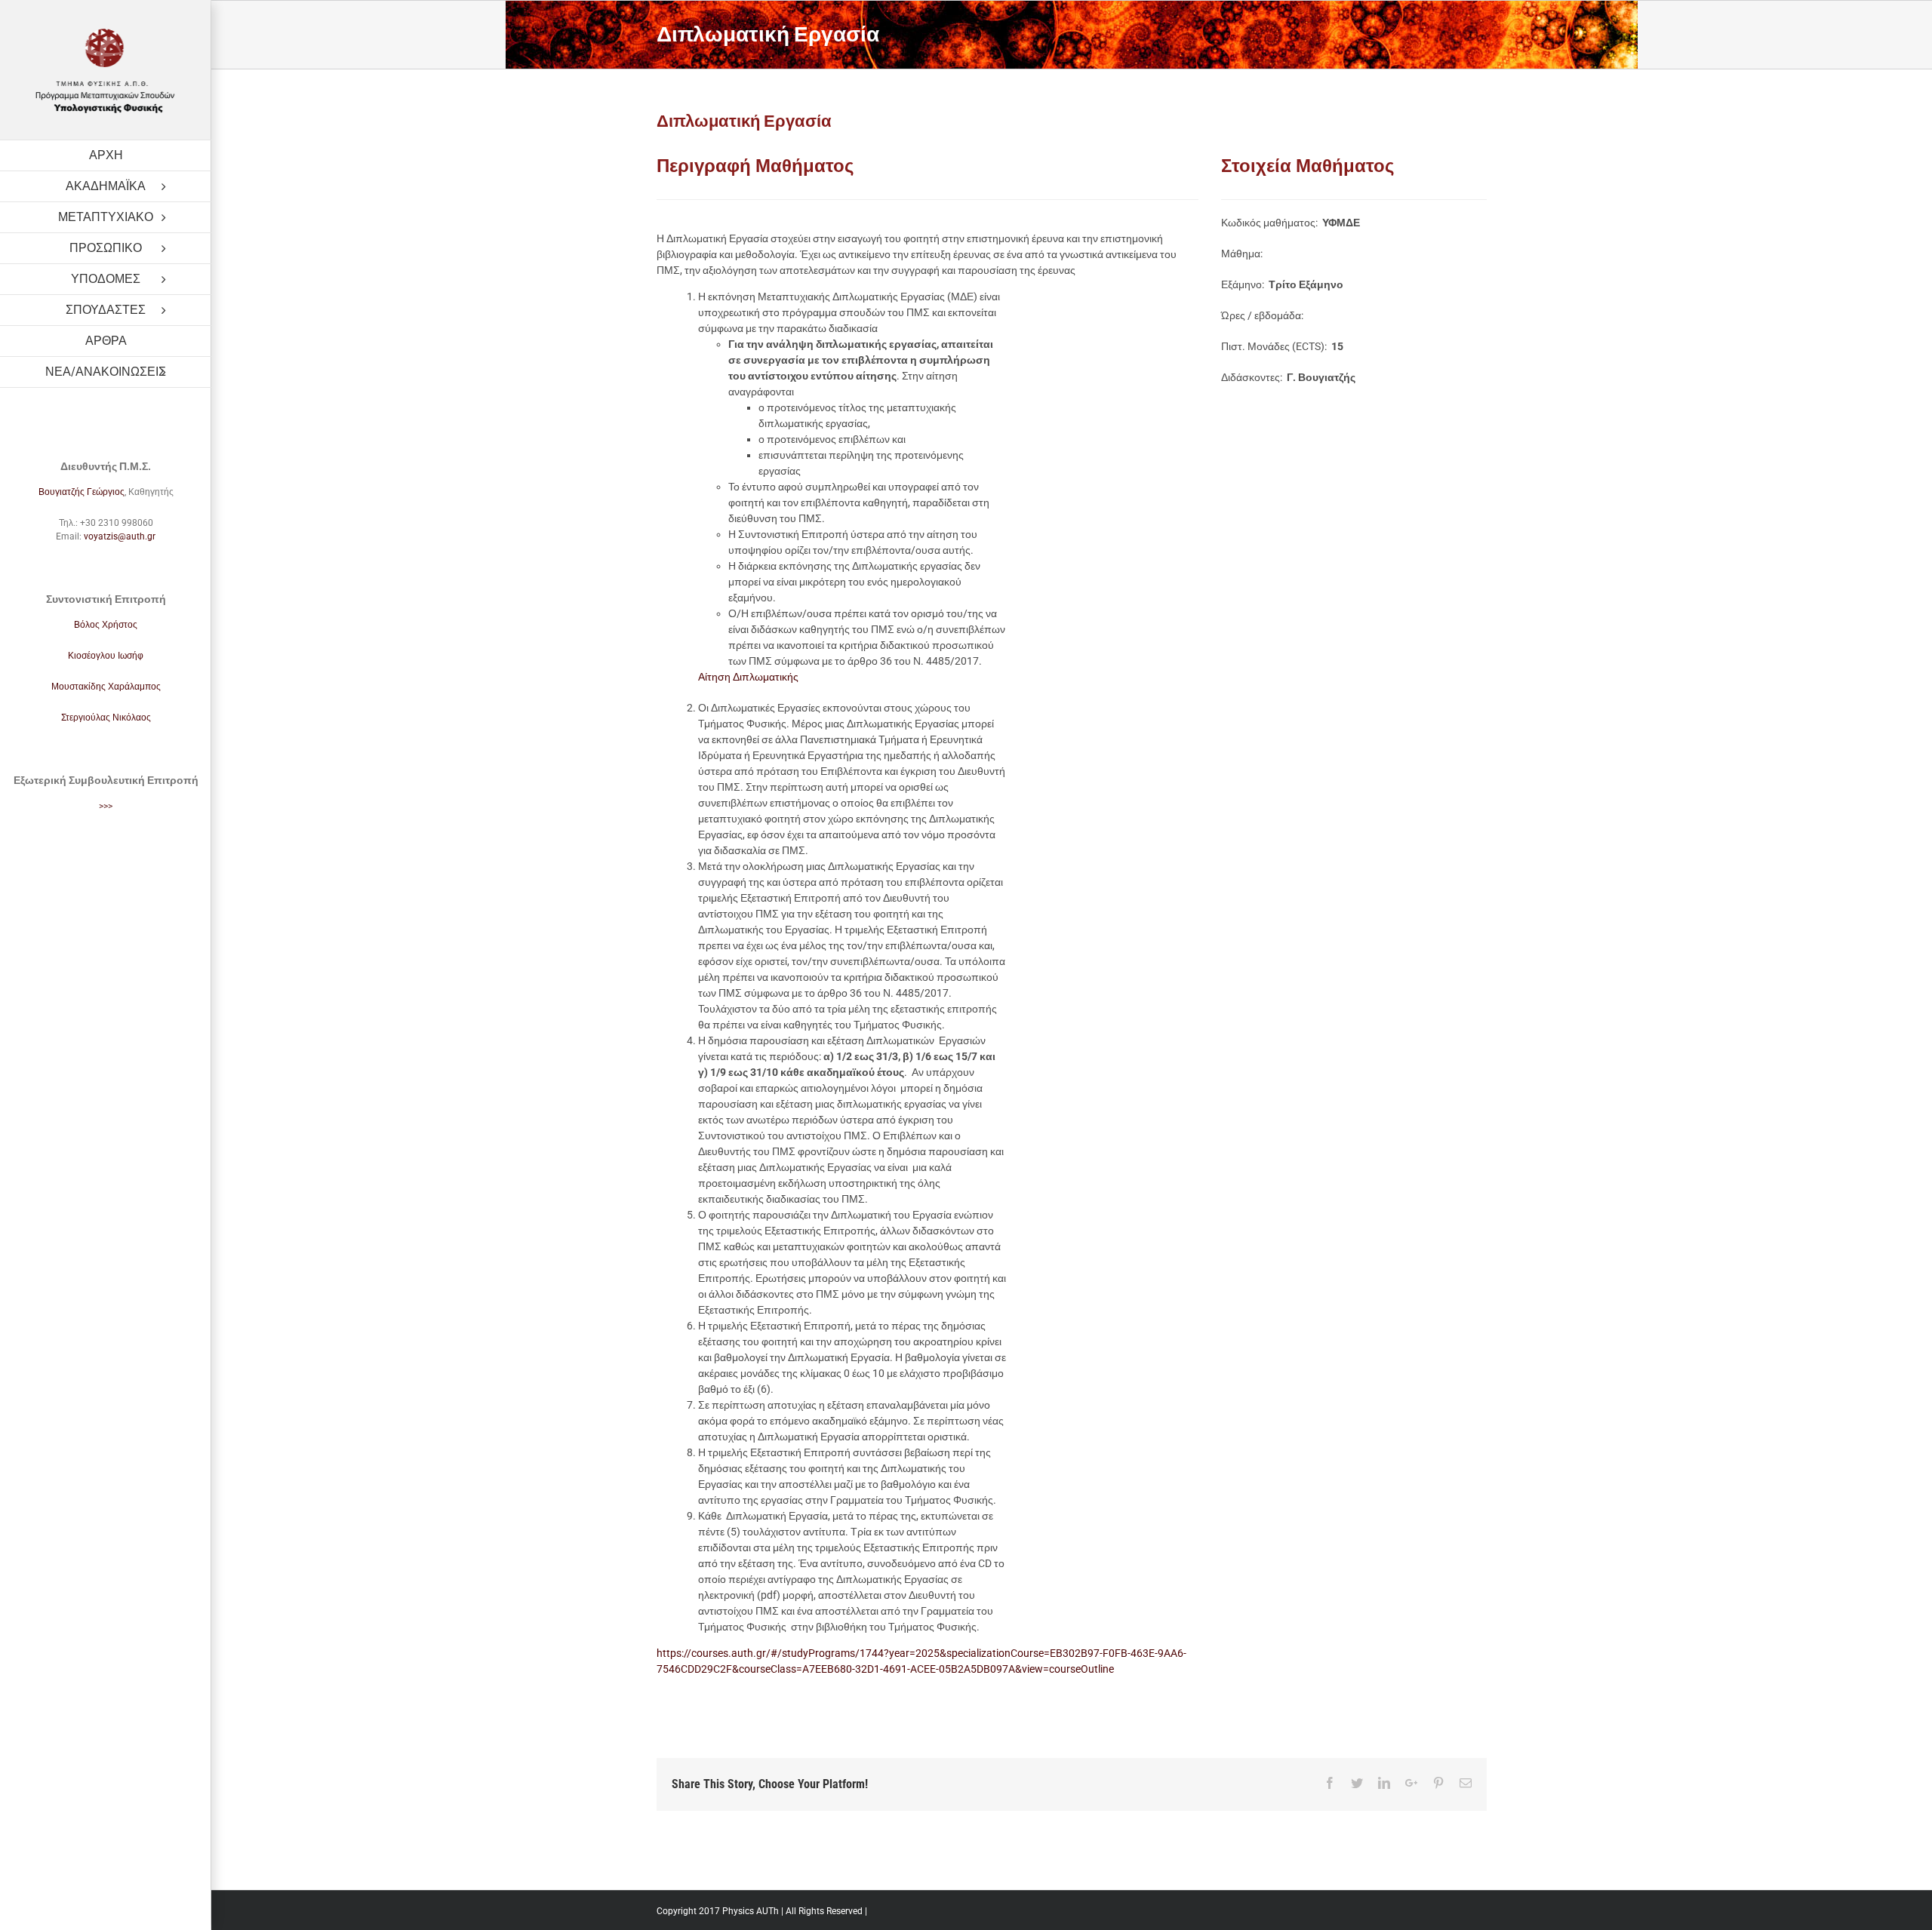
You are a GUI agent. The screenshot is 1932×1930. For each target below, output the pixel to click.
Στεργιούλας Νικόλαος (106, 718)
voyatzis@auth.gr (120, 536)
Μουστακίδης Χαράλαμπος (106, 687)
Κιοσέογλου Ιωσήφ (106, 656)
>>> (106, 806)
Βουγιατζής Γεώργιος (82, 492)
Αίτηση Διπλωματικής (748, 677)
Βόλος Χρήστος (106, 625)
